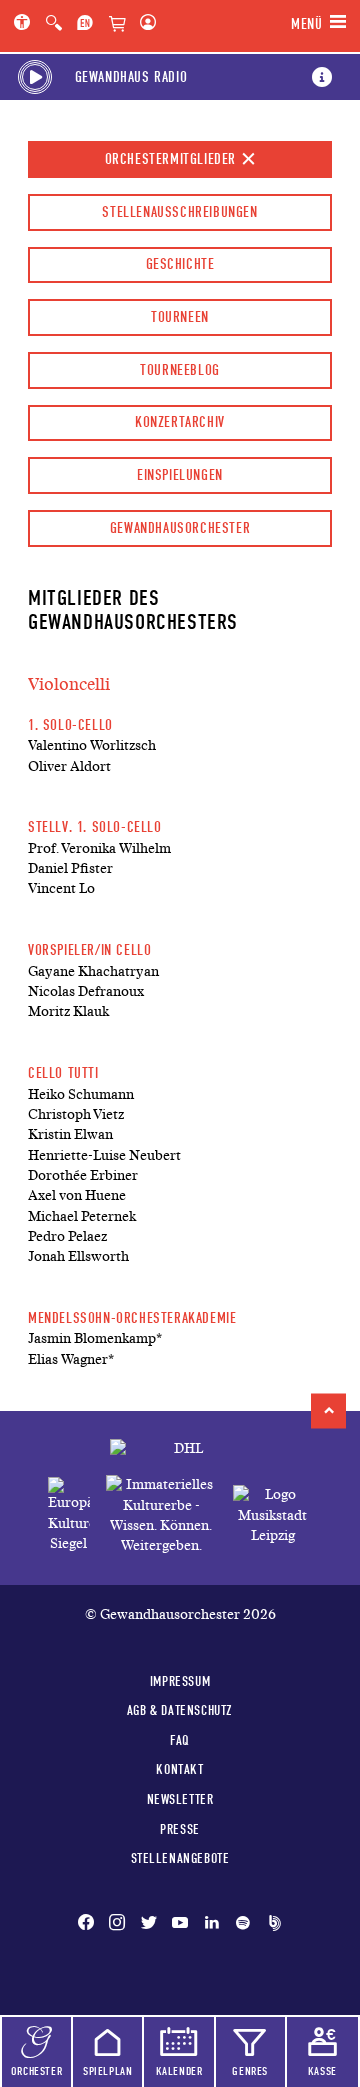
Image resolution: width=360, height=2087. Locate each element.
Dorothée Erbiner (83, 1175)
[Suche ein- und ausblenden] (54, 24)
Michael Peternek (82, 1216)
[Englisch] (85, 24)
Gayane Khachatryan (93, 971)
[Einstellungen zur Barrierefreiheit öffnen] (26, 24)
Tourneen (180, 317)
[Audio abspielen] (35, 77)
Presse (180, 1829)
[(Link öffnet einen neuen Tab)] (69, 1515)
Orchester (36, 2071)
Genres (250, 2071)
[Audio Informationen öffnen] (322, 77)
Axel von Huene (77, 1195)
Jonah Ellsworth (78, 1256)
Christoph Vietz (76, 1114)
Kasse (322, 2071)
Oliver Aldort (69, 766)
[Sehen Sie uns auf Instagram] (117, 1924)
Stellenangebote (180, 1858)
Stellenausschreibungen (179, 212)
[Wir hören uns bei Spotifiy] (243, 1924)
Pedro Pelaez (67, 1236)
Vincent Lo (61, 888)
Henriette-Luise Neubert (104, 1155)
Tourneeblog (180, 370)
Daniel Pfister (70, 868)
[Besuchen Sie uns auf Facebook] (90, 1924)
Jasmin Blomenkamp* (95, 1338)
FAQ (180, 1740)
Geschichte (180, 264)
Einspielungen (180, 475)
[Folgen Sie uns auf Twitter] (149, 1924)
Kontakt (179, 1769)
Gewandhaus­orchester (180, 528)
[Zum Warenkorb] (117, 25)
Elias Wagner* (71, 1359)
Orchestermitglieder (173, 159)
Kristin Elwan (70, 1134)
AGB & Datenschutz (180, 1710)
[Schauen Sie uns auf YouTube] (180, 1924)
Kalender (179, 2071)
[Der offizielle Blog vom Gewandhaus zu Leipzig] (271, 1924)
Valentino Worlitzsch (92, 745)
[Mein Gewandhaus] (144, 24)
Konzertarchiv (180, 422)
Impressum (180, 1681)
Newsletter (180, 1799)
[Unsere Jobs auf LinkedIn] (212, 1924)
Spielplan (107, 2071)
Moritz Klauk (68, 1011)
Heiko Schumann (81, 1094)
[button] (328, 1410)
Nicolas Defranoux (86, 991)
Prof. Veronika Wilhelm (99, 848)
